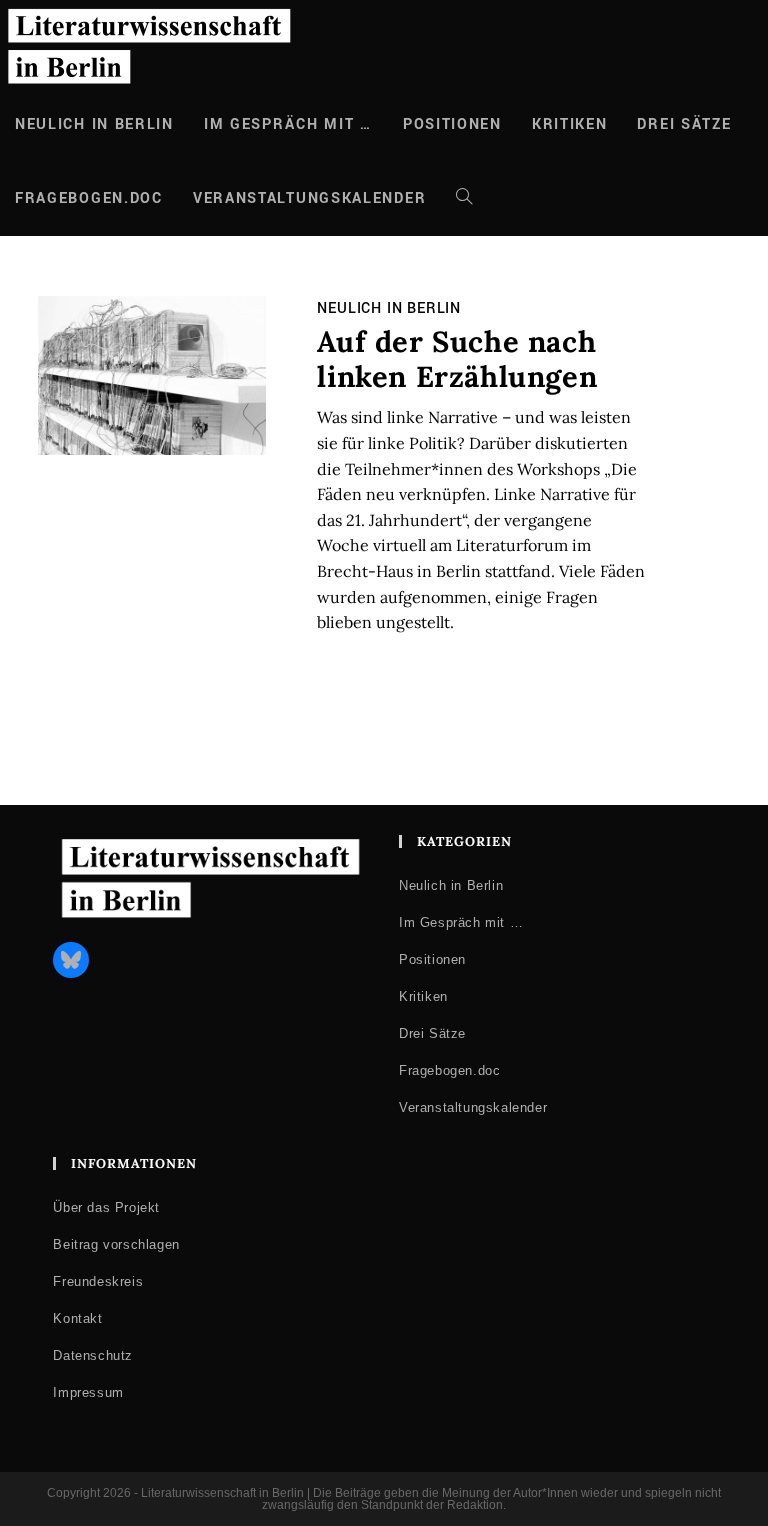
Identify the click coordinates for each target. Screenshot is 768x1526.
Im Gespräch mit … (461, 922)
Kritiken (423, 996)
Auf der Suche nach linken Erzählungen (457, 359)
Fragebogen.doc (449, 1070)
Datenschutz (93, 1355)
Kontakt (77, 1318)
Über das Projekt (106, 1207)
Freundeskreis (98, 1281)
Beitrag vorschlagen (116, 1244)
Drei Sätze (432, 1033)
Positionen (432, 959)
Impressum (88, 1392)
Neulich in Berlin (389, 308)
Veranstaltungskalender (473, 1107)
